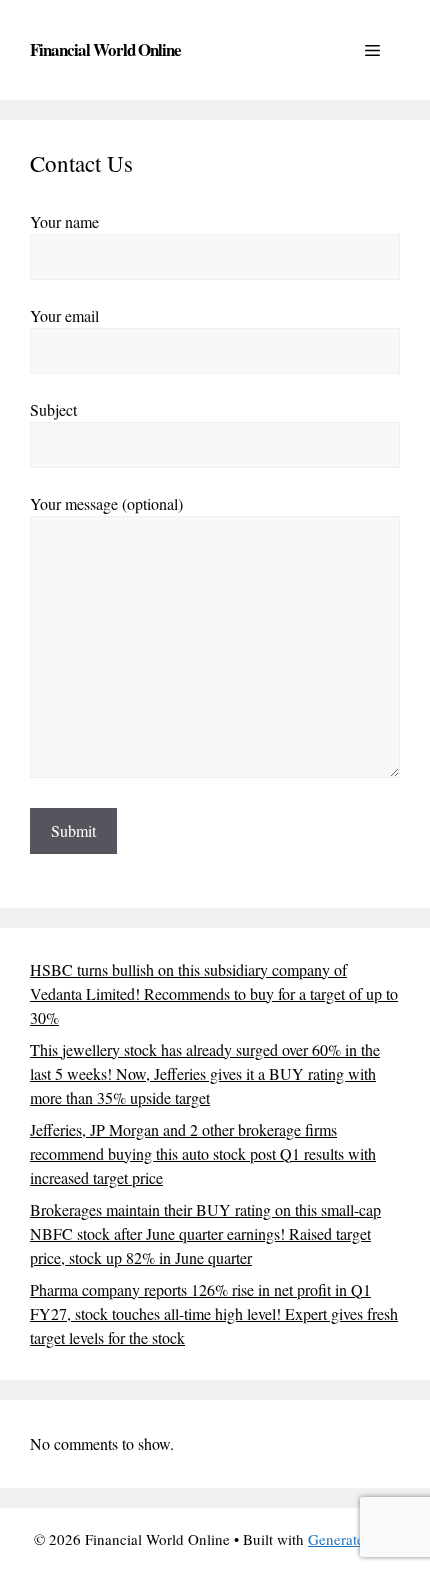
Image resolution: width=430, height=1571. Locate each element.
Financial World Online (105, 49)
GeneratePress (352, 1539)
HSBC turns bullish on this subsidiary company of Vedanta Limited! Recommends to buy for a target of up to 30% (214, 993)
